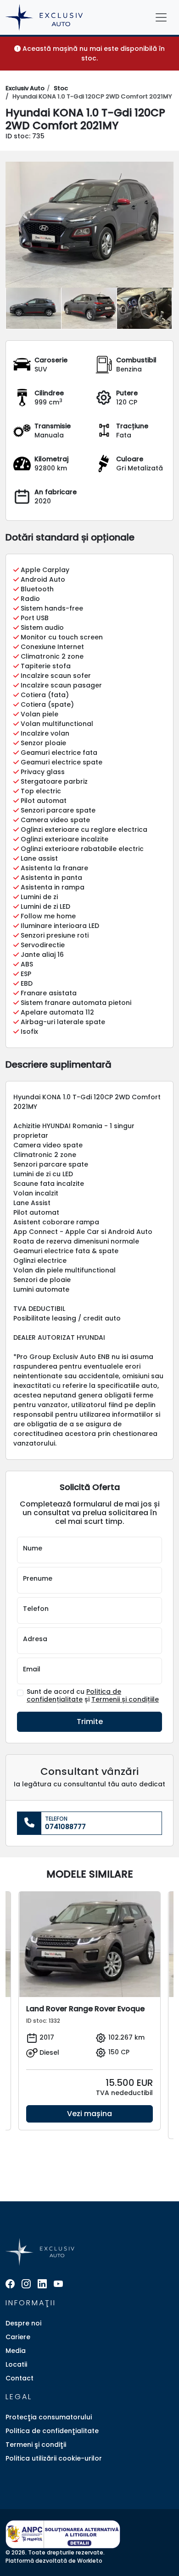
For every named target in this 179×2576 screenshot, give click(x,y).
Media (16, 2351)
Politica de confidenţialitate (52, 2431)
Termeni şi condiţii (36, 2445)
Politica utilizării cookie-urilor (54, 2458)
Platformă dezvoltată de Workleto (54, 2561)
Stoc (61, 88)
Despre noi (23, 2323)
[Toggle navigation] (161, 17)
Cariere (18, 2337)
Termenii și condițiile (125, 1699)
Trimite (90, 1722)
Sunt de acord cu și (93, 1696)
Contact (20, 2378)
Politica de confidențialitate (74, 1695)
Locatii (16, 2364)
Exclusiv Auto (25, 88)
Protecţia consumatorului (49, 2417)
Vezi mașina (89, 2114)
